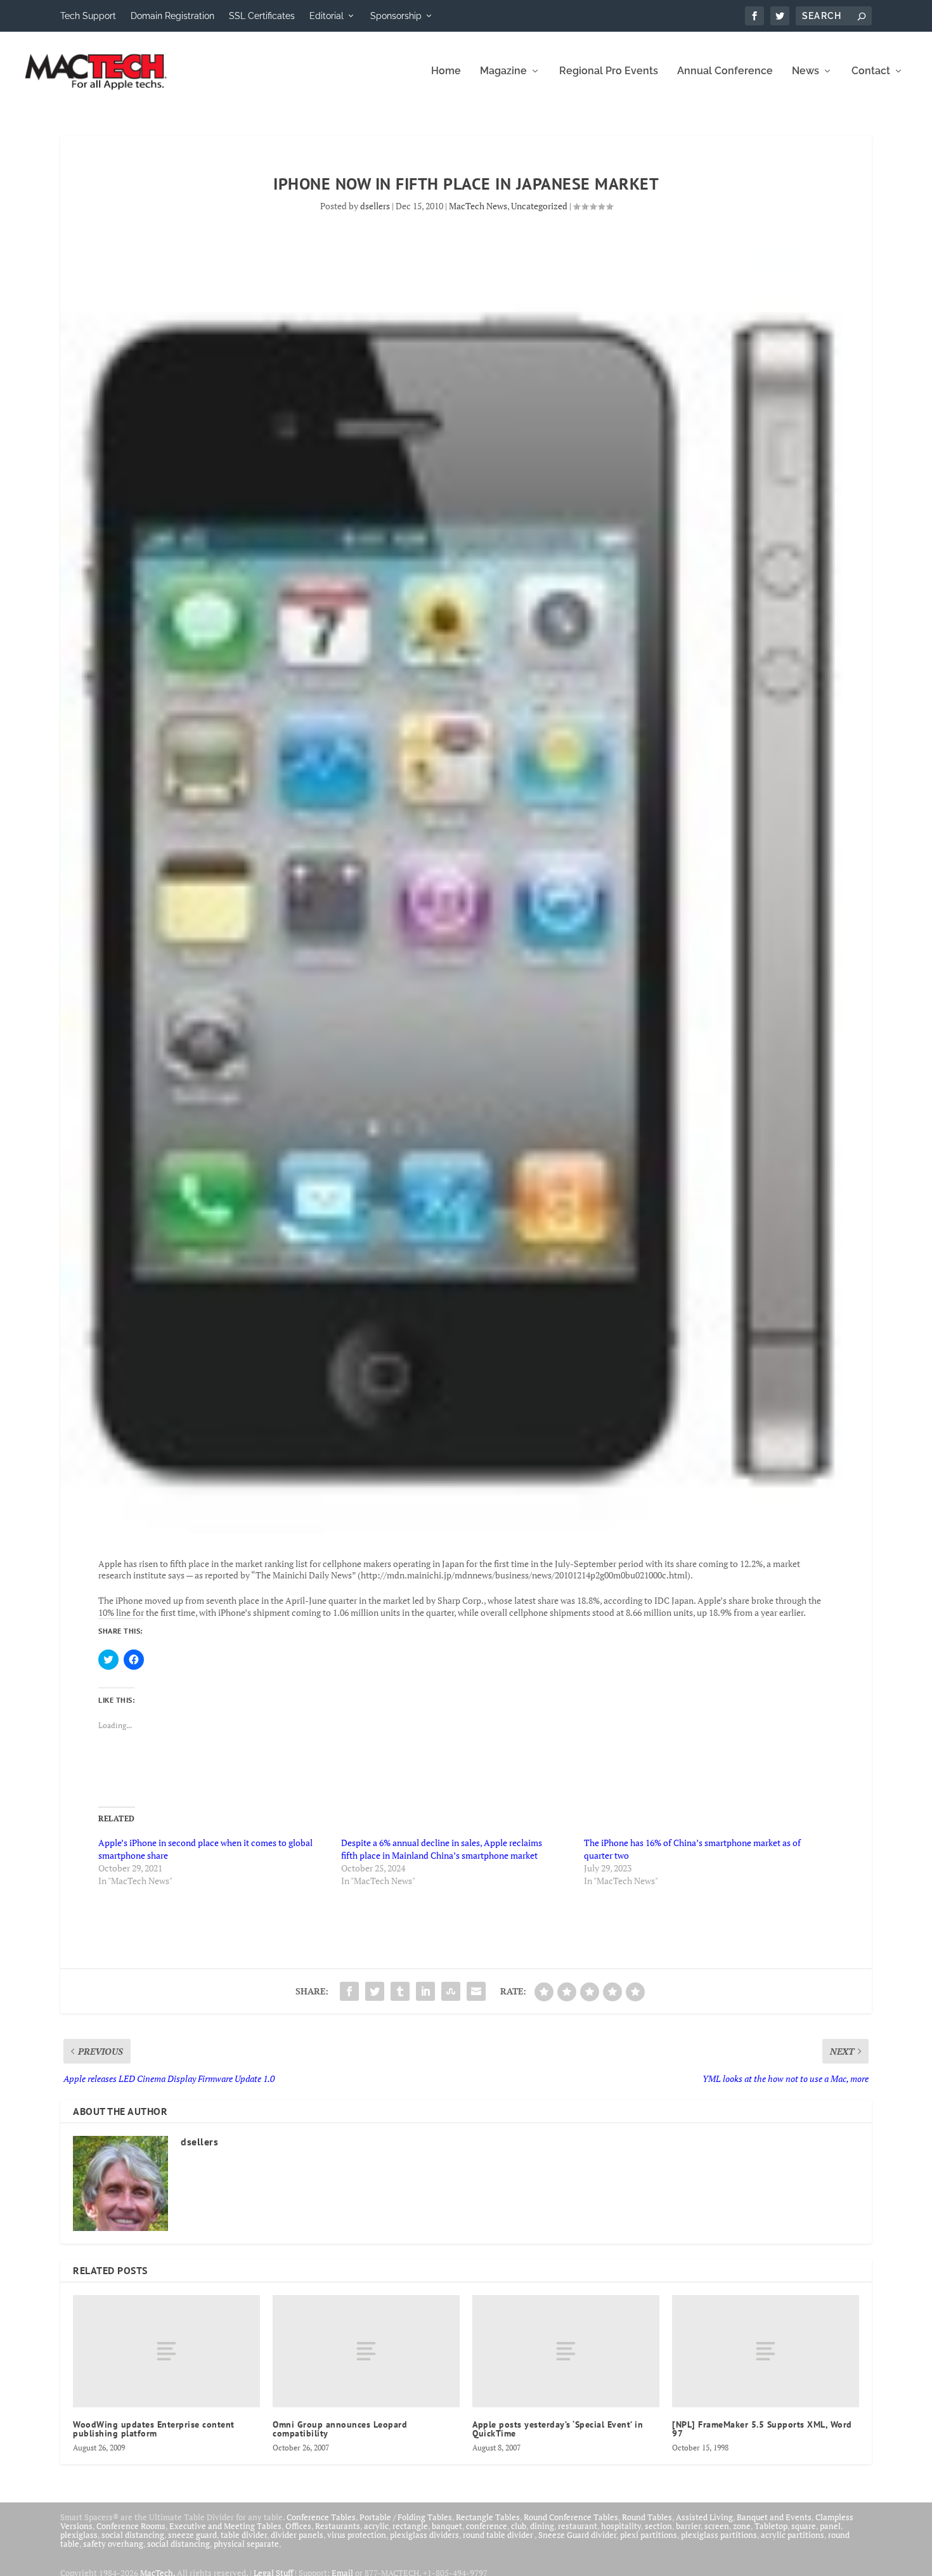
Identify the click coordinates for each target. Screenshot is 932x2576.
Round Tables (647, 2517)
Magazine (503, 71)
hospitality (621, 2526)
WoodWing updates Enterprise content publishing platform (154, 2429)
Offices (298, 2526)
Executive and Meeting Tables (225, 2526)
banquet (447, 2526)
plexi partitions (649, 2535)
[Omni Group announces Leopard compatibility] (366, 2351)
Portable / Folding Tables (406, 2517)
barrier (688, 2526)
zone (742, 2526)
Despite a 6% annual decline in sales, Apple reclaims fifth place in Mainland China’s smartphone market (442, 1849)
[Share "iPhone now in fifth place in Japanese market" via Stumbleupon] (451, 1991)
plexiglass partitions (719, 2535)
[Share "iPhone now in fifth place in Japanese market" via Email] (476, 1991)
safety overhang (113, 2544)
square (804, 2526)
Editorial (327, 16)
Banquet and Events (774, 2517)
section (658, 2526)
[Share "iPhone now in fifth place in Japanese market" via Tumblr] (400, 1991)
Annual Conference (725, 71)
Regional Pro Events (609, 71)
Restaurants (338, 2526)
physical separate (246, 2544)
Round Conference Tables (571, 2517)
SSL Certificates (262, 16)
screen (717, 2526)
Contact (871, 71)
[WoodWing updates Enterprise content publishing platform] (166, 2351)
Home (446, 71)
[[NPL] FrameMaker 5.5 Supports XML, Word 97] (766, 2351)
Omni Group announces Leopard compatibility (340, 2429)
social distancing (133, 2535)
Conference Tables (321, 2517)
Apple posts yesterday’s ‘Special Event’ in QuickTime (558, 2429)
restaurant (578, 2526)
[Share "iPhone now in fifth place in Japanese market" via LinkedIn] (425, 1991)
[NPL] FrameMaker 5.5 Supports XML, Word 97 (762, 2429)
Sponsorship (396, 16)
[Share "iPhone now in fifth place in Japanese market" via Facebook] (349, 1991)
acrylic (376, 2526)
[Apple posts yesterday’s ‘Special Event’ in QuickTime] (566, 2351)
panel (830, 2526)
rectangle (410, 2526)
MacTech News (478, 206)
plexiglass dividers (424, 2535)
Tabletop (771, 2526)
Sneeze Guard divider (577, 2535)
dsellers (375, 206)
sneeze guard (192, 2535)
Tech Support (88, 16)
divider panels (297, 2535)
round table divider (499, 2535)
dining (542, 2526)
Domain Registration (172, 16)
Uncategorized (539, 206)
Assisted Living (704, 2517)
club (519, 2526)
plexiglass (79, 2535)
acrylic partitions (793, 2535)
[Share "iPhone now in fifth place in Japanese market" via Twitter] (375, 1991)
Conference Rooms (131, 2526)
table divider (244, 2535)
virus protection (357, 2535)
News (806, 71)
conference (487, 2526)
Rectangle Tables (488, 2517)
